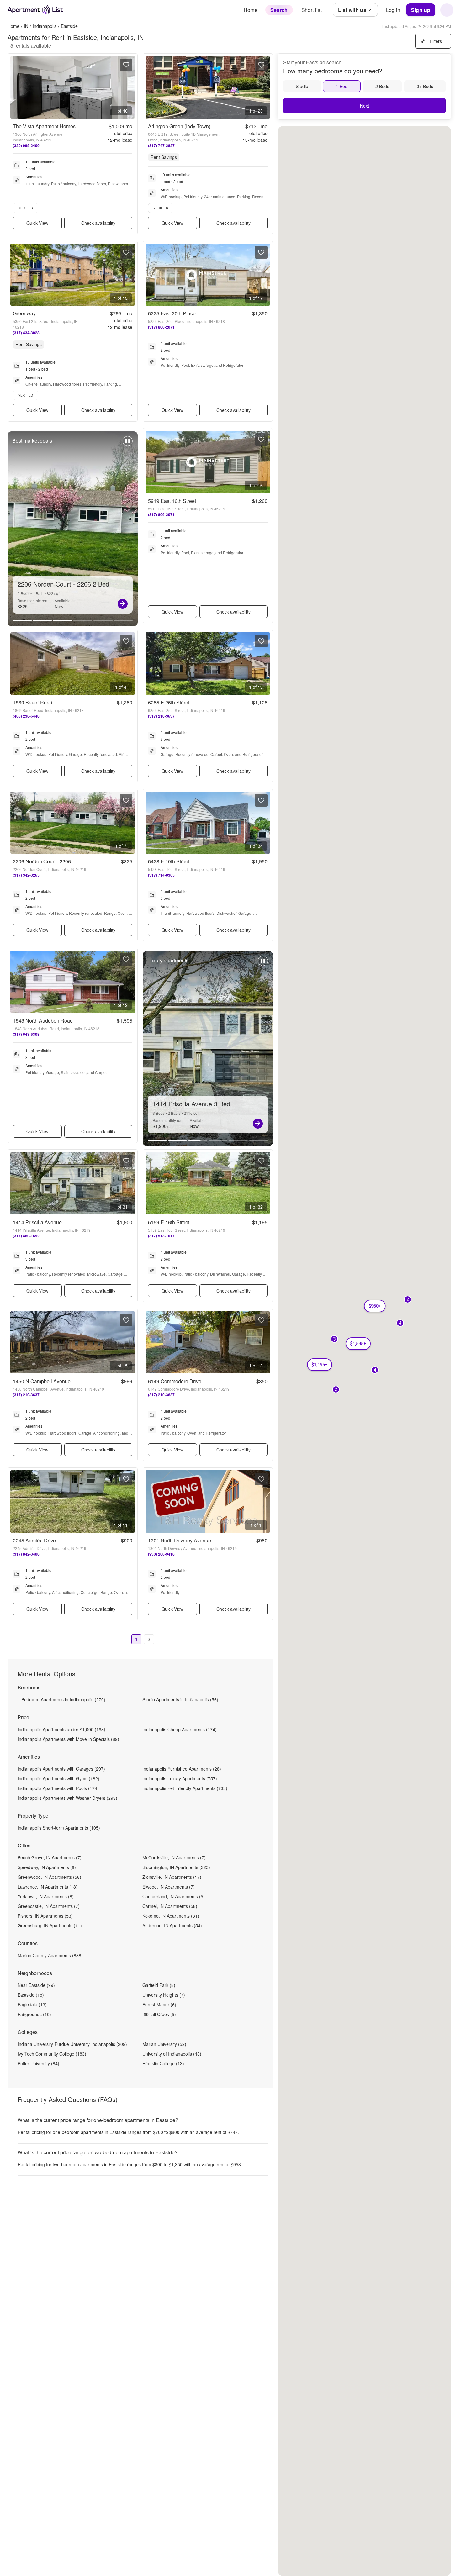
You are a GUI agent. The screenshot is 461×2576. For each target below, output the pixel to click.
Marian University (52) (164, 2044)
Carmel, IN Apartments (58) (170, 1906)
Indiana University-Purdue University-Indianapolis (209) (72, 2044)
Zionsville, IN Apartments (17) (172, 1877)
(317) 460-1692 (26, 1236)
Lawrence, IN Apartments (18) (48, 1887)
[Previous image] (15, 87)
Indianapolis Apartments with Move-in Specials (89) (68, 1739)
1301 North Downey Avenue (180, 1540)
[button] (375, 1370)
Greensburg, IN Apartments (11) (50, 1925)
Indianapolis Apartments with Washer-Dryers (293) (67, 1798)
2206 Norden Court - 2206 (42, 861)
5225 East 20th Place (172, 313)
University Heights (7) (164, 1995)
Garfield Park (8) (159, 1985)
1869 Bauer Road (33, 702)
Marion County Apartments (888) (50, 1955)
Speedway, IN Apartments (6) (47, 1867)
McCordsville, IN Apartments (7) (174, 1857)
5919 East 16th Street (172, 501)
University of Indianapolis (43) (172, 2054)
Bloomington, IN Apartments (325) (176, 1867)
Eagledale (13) (32, 2004)
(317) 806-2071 (161, 327)
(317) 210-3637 (161, 716)
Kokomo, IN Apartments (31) (171, 1916)
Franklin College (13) (163, 2063)
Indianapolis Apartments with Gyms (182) (58, 1778)
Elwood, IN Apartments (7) (169, 1887)
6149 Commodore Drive (175, 1381)
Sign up (421, 10)
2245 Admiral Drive (34, 1540)
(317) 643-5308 (26, 1034)
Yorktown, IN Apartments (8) (46, 1896)
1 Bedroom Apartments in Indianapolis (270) (61, 1699)
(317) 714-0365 (161, 875)
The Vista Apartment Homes (44, 126)
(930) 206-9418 (161, 1554)
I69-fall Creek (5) (159, 2014)
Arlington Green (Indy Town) (179, 126)
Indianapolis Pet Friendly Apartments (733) (185, 1788)
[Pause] (128, 444)
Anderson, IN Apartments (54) (172, 1925)
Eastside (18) (31, 1995)
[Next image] (130, 87)
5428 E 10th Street (169, 861)
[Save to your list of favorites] (126, 65)
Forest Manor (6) (159, 2004)
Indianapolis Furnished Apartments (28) (182, 1769)
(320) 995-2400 (26, 145)
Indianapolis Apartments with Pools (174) (58, 1788)
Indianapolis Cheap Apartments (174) (180, 1729)
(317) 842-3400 (26, 1554)
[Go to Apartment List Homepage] (35, 10)
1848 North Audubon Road (43, 1021)
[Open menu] (447, 10)
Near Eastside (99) (36, 1985)
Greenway (24, 313)
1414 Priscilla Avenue (37, 1222)
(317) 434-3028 (26, 333)
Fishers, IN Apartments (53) (45, 1916)
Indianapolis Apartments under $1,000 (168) (61, 1729)
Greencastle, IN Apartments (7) (49, 1906)
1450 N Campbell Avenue (42, 1381)
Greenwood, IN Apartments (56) (49, 1877)
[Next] (123, 604)
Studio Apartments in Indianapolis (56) (180, 1699)
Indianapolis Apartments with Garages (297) (61, 1769)
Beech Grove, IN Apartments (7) (50, 1857)
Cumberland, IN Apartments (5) (174, 1896)
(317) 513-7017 (161, 1236)
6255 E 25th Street (169, 702)
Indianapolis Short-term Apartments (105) (59, 1828)
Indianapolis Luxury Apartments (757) (180, 1778)
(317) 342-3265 (26, 875)
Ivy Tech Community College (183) (52, 2054)
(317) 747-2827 (161, 145)
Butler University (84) (38, 2063)
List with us (352, 10)
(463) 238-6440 (26, 716)
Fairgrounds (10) (34, 2014)
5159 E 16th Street (169, 1222)
